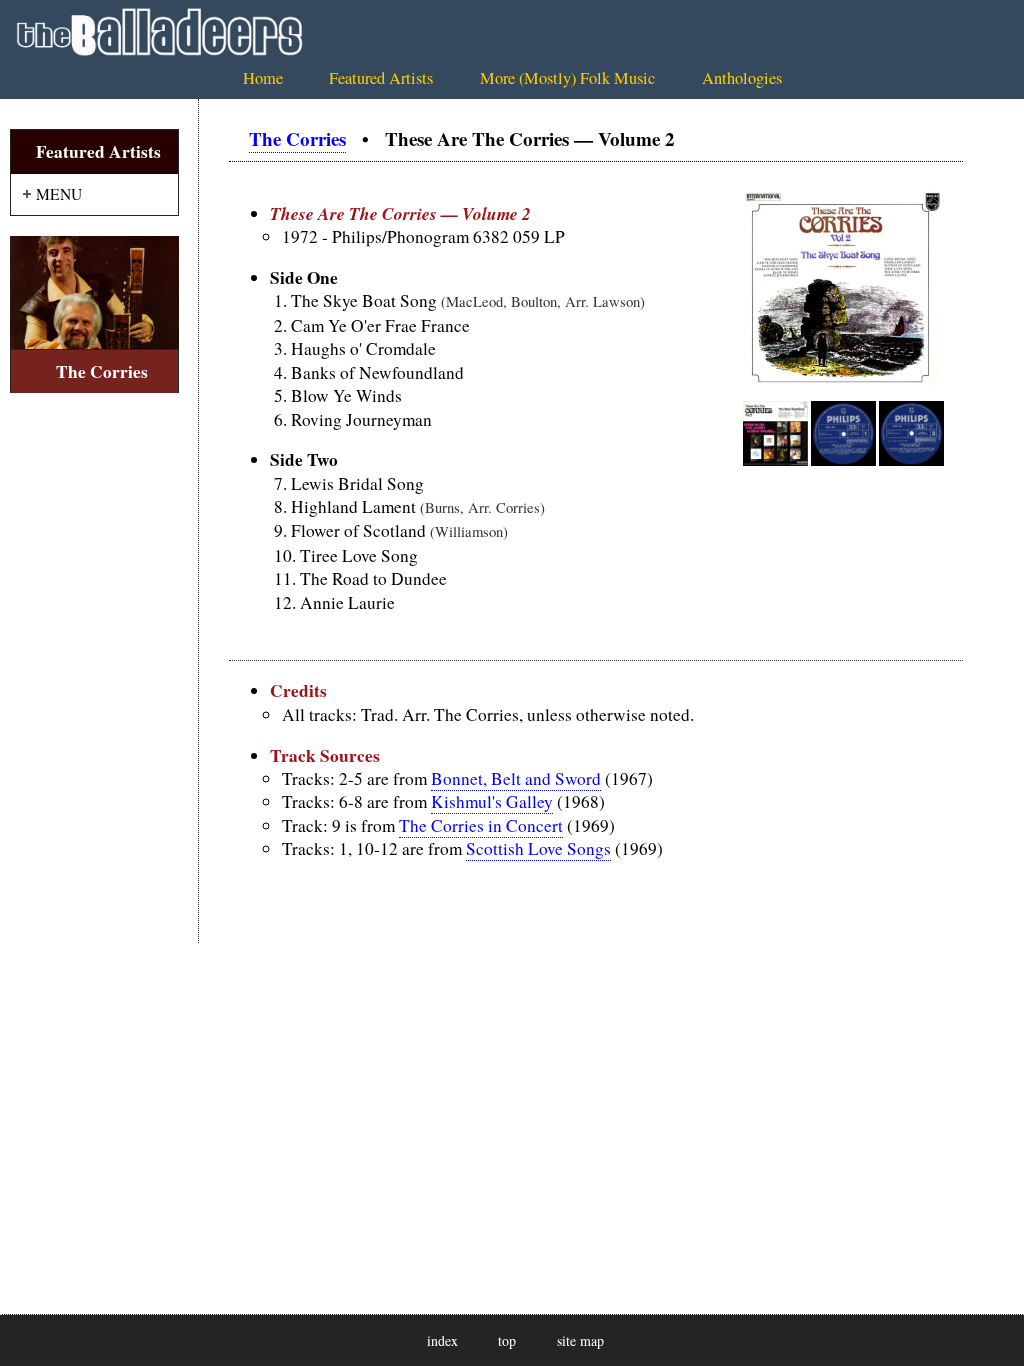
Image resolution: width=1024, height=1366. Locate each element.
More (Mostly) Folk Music (567, 78)
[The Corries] (94, 292)
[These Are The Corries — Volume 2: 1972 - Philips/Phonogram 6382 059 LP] (843, 382)
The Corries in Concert (481, 825)
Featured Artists (381, 78)
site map (580, 1340)
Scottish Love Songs (538, 848)
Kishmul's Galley (492, 801)
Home (263, 78)
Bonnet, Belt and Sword (516, 778)
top (507, 1340)
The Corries (297, 138)
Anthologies (742, 78)
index (442, 1340)
